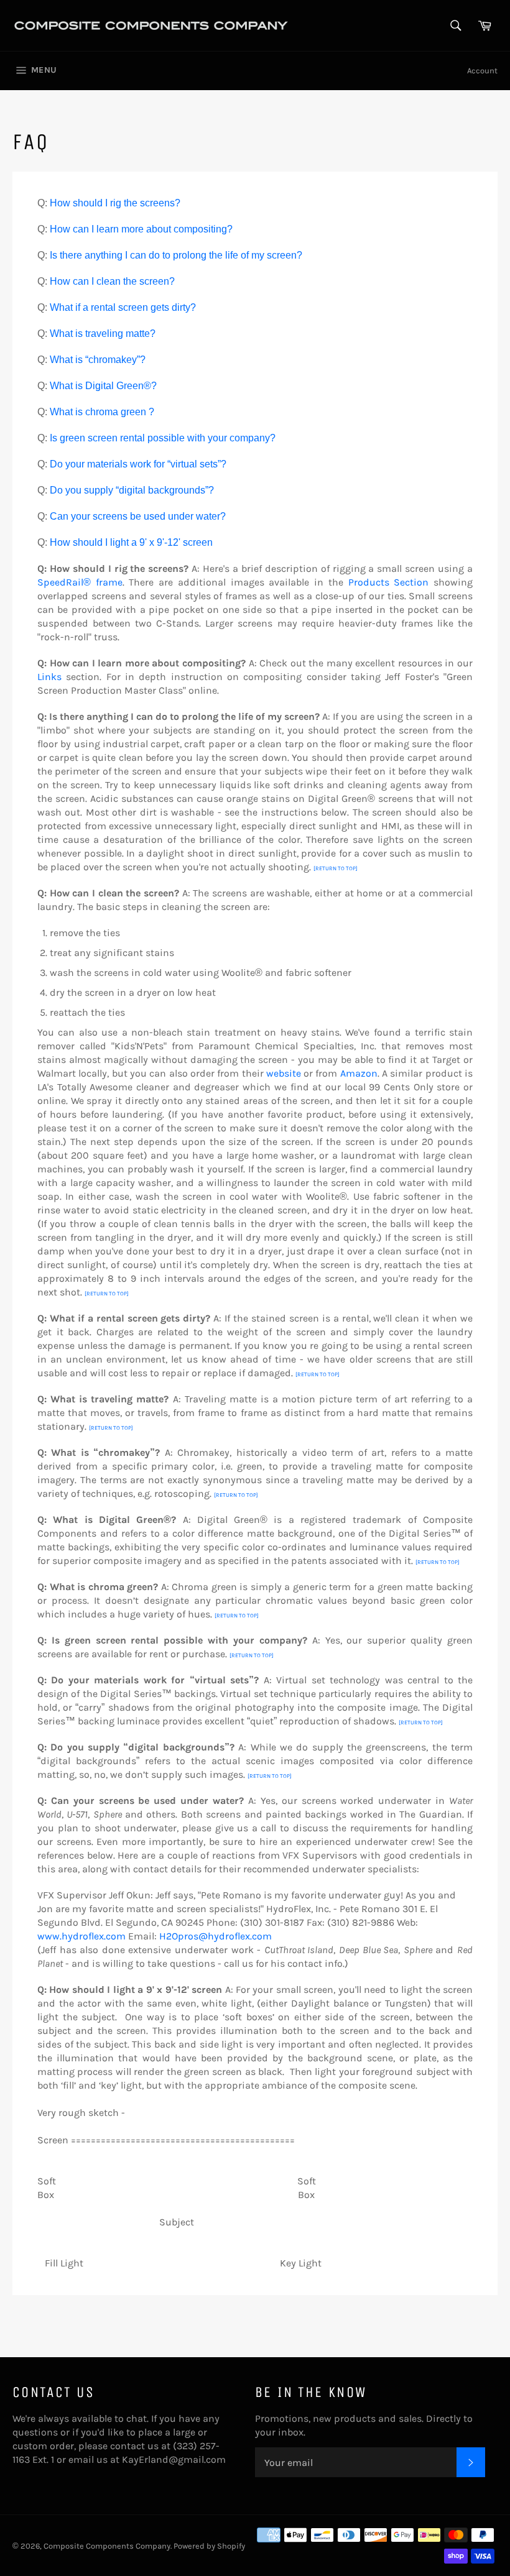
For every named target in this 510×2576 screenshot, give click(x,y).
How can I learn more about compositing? (141, 229)
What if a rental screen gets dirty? (123, 307)
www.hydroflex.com (81, 1936)
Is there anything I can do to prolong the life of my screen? (176, 255)
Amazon (359, 1073)
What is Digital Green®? (103, 386)
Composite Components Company (107, 2546)
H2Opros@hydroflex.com (216, 1936)
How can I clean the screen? (112, 281)
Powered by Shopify (209, 2546)
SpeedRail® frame (80, 582)
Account (482, 71)
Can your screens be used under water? (138, 516)
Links (49, 677)
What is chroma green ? (102, 412)
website (284, 1073)
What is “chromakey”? (98, 360)
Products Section (389, 582)
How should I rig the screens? (115, 203)
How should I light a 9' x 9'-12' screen (131, 542)
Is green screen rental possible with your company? (163, 438)
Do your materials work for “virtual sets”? (138, 464)
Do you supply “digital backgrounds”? (132, 490)
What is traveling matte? (103, 333)
